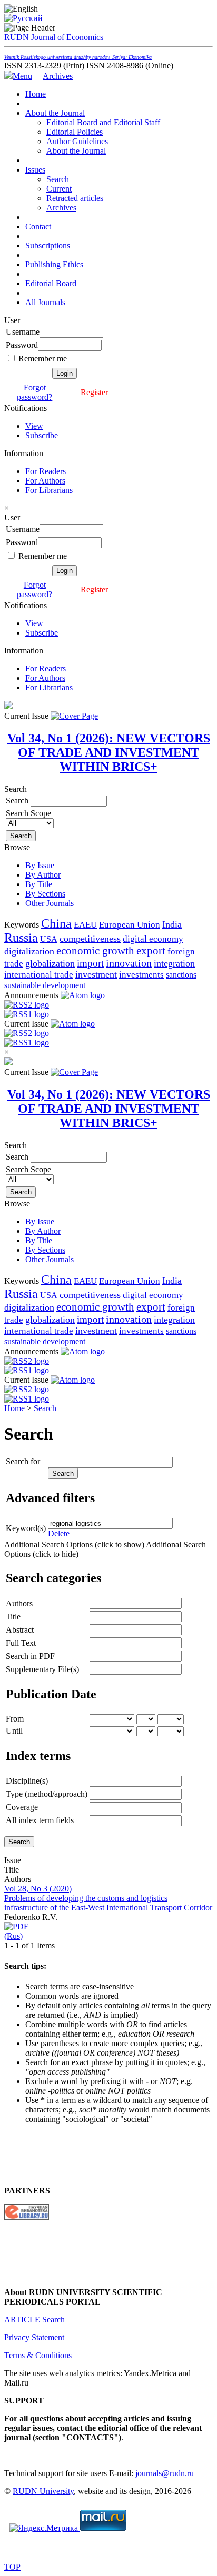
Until (14, 1731)
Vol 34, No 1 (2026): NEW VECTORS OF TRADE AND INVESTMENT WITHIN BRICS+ (109, 752)
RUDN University (43, 2491)
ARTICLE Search (34, 2320)
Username (23, 332)
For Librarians (49, 490)
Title (13, 1617)
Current (59, 189)
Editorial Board (51, 283)
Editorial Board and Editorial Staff (103, 122)
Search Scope (28, 813)
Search (58, 179)
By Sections (45, 894)
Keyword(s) (26, 1528)
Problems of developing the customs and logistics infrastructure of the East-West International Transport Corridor (108, 1903)
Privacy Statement (34, 2337)
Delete (59, 1533)
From (15, 1719)
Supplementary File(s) (42, 1669)
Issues (35, 170)
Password (22, 345)
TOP (12, 2567)
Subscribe (42, 435)
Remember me (43, 359)
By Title (39, 884)
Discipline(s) (27, 1781)
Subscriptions (48, 245)
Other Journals (50, 903)
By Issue (40, 865)
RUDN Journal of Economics (78, 46)
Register (94, 392)
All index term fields (40, 1820)
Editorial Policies (75, 132)
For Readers (46, 471)
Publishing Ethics (54, 264)
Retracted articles (75, 198)
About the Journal (55, 113)
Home (36, 94)
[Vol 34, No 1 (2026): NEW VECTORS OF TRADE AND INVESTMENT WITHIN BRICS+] (74, 716)
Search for (23, 1461)
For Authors (45, 481)
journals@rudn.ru (165, 2473)
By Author (43, 875)
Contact (38, 227)
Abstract (20, 1630)
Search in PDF (30, 1656)
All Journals (45, 302)
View (34, 426)
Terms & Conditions (38, 2355)
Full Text (21, 1643)
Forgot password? (34, 392)
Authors (19, 1603)
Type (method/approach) (47, 1794)
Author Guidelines (77, 141)
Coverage (22, 1807)
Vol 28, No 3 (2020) (38, 1889)
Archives (58, 76)
